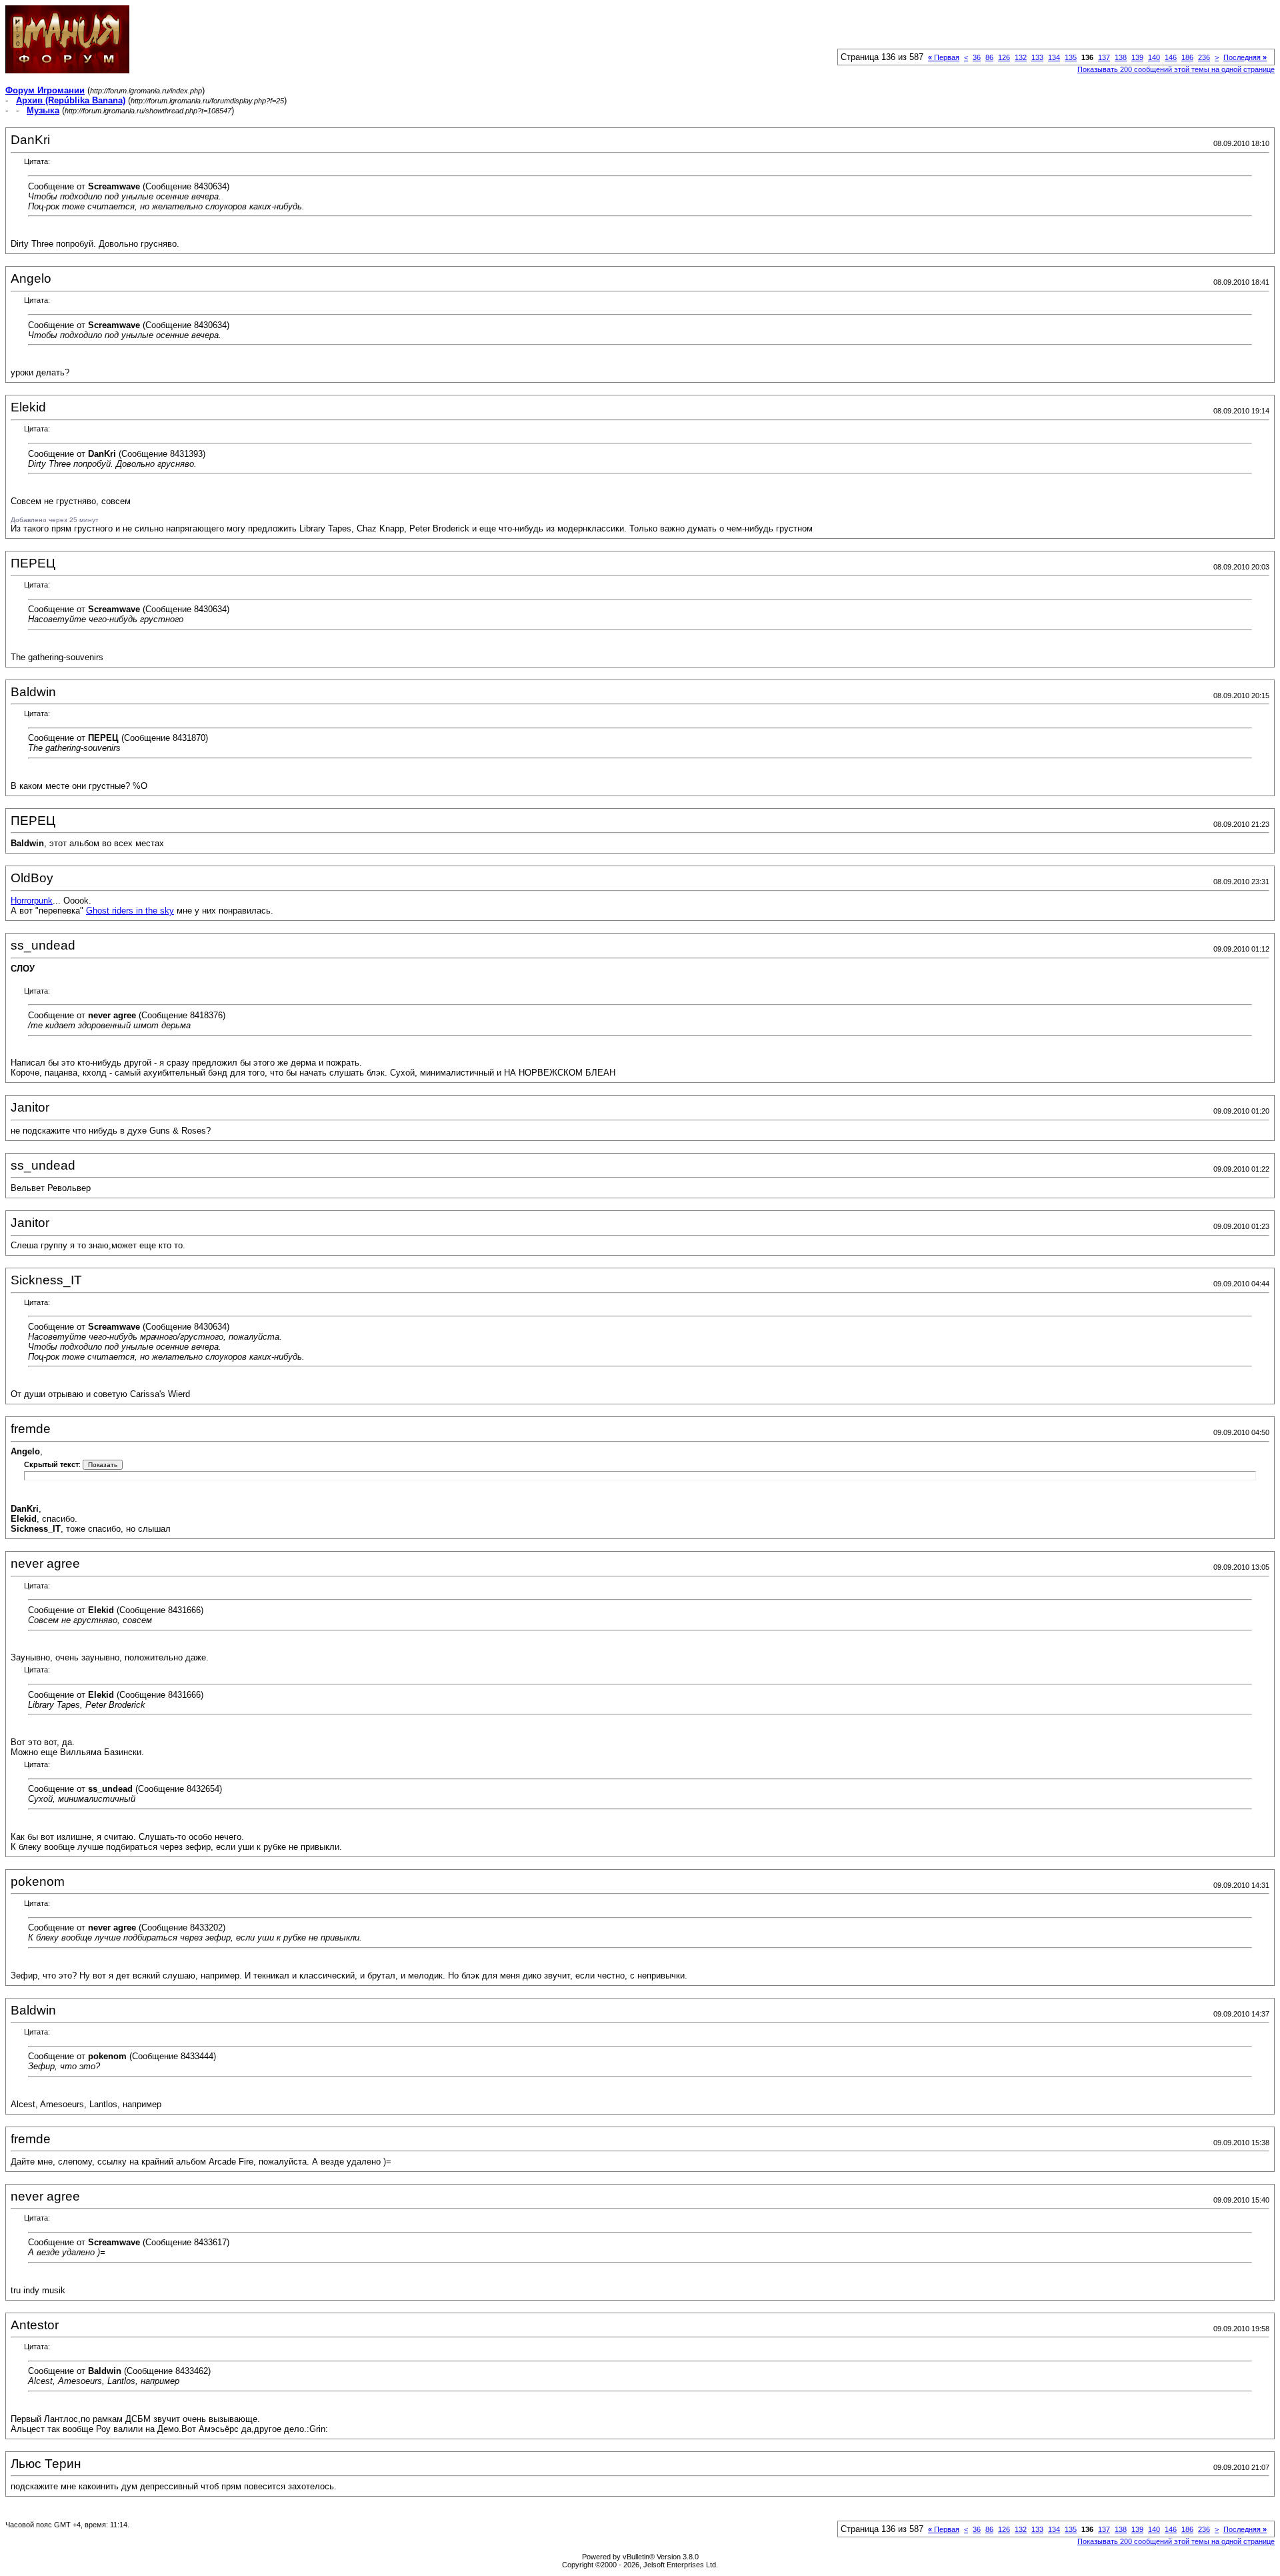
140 (1154, 57)
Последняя (1245, 57)
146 (1171, 57)
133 (1037, 57)
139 (1137, 57)
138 (1121, 57)
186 (1187, 57)
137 (1104, 57)
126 (1004, 57)
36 (977, 57)
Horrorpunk (32, 901)
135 (1071, 57)
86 (989, 57)
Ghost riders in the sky (130, 911)
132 (1021, 57)
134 (1054, 57)
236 (1204, 57)
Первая (944, 57)
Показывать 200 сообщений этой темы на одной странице (1176, 69)
